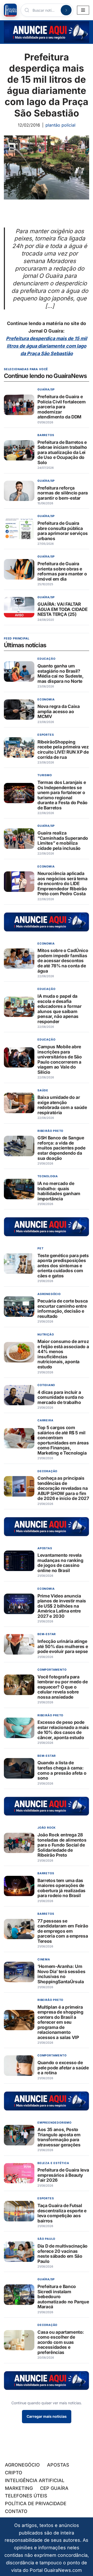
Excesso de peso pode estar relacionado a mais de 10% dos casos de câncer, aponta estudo (63, 1730)
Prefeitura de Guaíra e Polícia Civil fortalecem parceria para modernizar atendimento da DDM (62, 407)
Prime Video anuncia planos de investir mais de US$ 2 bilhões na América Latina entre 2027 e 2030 (62, 1606)
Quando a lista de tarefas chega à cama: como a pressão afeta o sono (62, 1771)
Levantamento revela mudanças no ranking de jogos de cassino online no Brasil (60, 1563)
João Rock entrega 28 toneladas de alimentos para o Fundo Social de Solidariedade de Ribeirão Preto (62, 1845)
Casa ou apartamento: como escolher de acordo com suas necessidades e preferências (61, 2342)
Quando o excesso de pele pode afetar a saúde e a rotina (63, 2068)
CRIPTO (14, 2473)
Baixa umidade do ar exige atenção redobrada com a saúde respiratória (62, 1105)
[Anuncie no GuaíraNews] (47, 32)
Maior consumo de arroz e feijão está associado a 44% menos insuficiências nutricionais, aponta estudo (63, 1354)
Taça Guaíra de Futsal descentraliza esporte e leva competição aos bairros (62, 2213)
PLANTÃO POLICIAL (60, 125)
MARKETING (19, 2488)
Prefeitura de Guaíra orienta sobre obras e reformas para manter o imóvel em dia (62, 571)
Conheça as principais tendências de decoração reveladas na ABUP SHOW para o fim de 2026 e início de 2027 (63, 1488)
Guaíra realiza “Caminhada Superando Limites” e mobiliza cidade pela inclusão (63, 841)
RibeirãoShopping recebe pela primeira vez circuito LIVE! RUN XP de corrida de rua (63, 749)
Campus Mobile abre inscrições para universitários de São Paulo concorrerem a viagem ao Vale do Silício (60, 1060)
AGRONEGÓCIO (22, 2465)
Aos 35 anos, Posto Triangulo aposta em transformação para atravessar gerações (59, 2137)
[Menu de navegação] (83, 10)
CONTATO (16, 2511)
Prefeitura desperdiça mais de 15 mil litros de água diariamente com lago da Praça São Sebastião (47, 346)
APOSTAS (58, 2465)
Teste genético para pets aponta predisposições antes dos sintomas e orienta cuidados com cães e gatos (63, 1266)
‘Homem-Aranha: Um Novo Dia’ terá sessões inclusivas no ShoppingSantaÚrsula (61, 1974)
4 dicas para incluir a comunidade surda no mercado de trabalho (61, 1397)
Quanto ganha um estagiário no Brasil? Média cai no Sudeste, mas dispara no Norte (60, 674)
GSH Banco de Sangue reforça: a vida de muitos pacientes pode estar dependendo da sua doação (61, 1148)
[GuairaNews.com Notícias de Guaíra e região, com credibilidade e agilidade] (10, 10)
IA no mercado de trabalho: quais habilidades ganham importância (59, 1191)
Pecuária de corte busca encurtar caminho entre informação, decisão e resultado (63, 1309)
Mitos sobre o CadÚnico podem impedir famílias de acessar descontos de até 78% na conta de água (63, 961)
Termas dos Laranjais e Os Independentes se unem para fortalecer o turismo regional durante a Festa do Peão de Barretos (63, 795)
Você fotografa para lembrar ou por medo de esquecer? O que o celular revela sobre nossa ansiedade (63, 1687)
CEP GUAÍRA (54, 2488)
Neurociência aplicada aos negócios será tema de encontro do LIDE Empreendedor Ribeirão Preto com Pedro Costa (62, 884)
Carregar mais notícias (47, 2416)
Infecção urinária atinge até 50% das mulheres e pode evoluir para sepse (63, 1647)
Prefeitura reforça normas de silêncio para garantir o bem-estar (63, 493)
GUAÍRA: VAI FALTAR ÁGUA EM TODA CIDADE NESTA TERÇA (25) (63, 609)
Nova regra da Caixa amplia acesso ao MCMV (59, 712)
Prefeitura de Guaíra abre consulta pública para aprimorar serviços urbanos (63, 531)
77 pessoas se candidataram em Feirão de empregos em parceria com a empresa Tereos (63, 1931)
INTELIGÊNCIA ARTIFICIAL (35, 2480)
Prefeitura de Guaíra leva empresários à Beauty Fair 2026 (63, 2175)
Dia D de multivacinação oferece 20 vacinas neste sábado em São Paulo (63, 2254)
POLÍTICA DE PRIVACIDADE (36, 2503)
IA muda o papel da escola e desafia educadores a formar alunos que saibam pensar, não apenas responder (60, 1009)
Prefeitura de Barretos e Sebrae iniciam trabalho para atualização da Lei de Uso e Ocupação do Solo (62, 452)
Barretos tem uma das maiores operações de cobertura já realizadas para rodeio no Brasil (61, 1888)
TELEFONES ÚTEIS (26, 2496)
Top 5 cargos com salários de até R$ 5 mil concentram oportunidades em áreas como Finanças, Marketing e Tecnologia (63, 1440)
